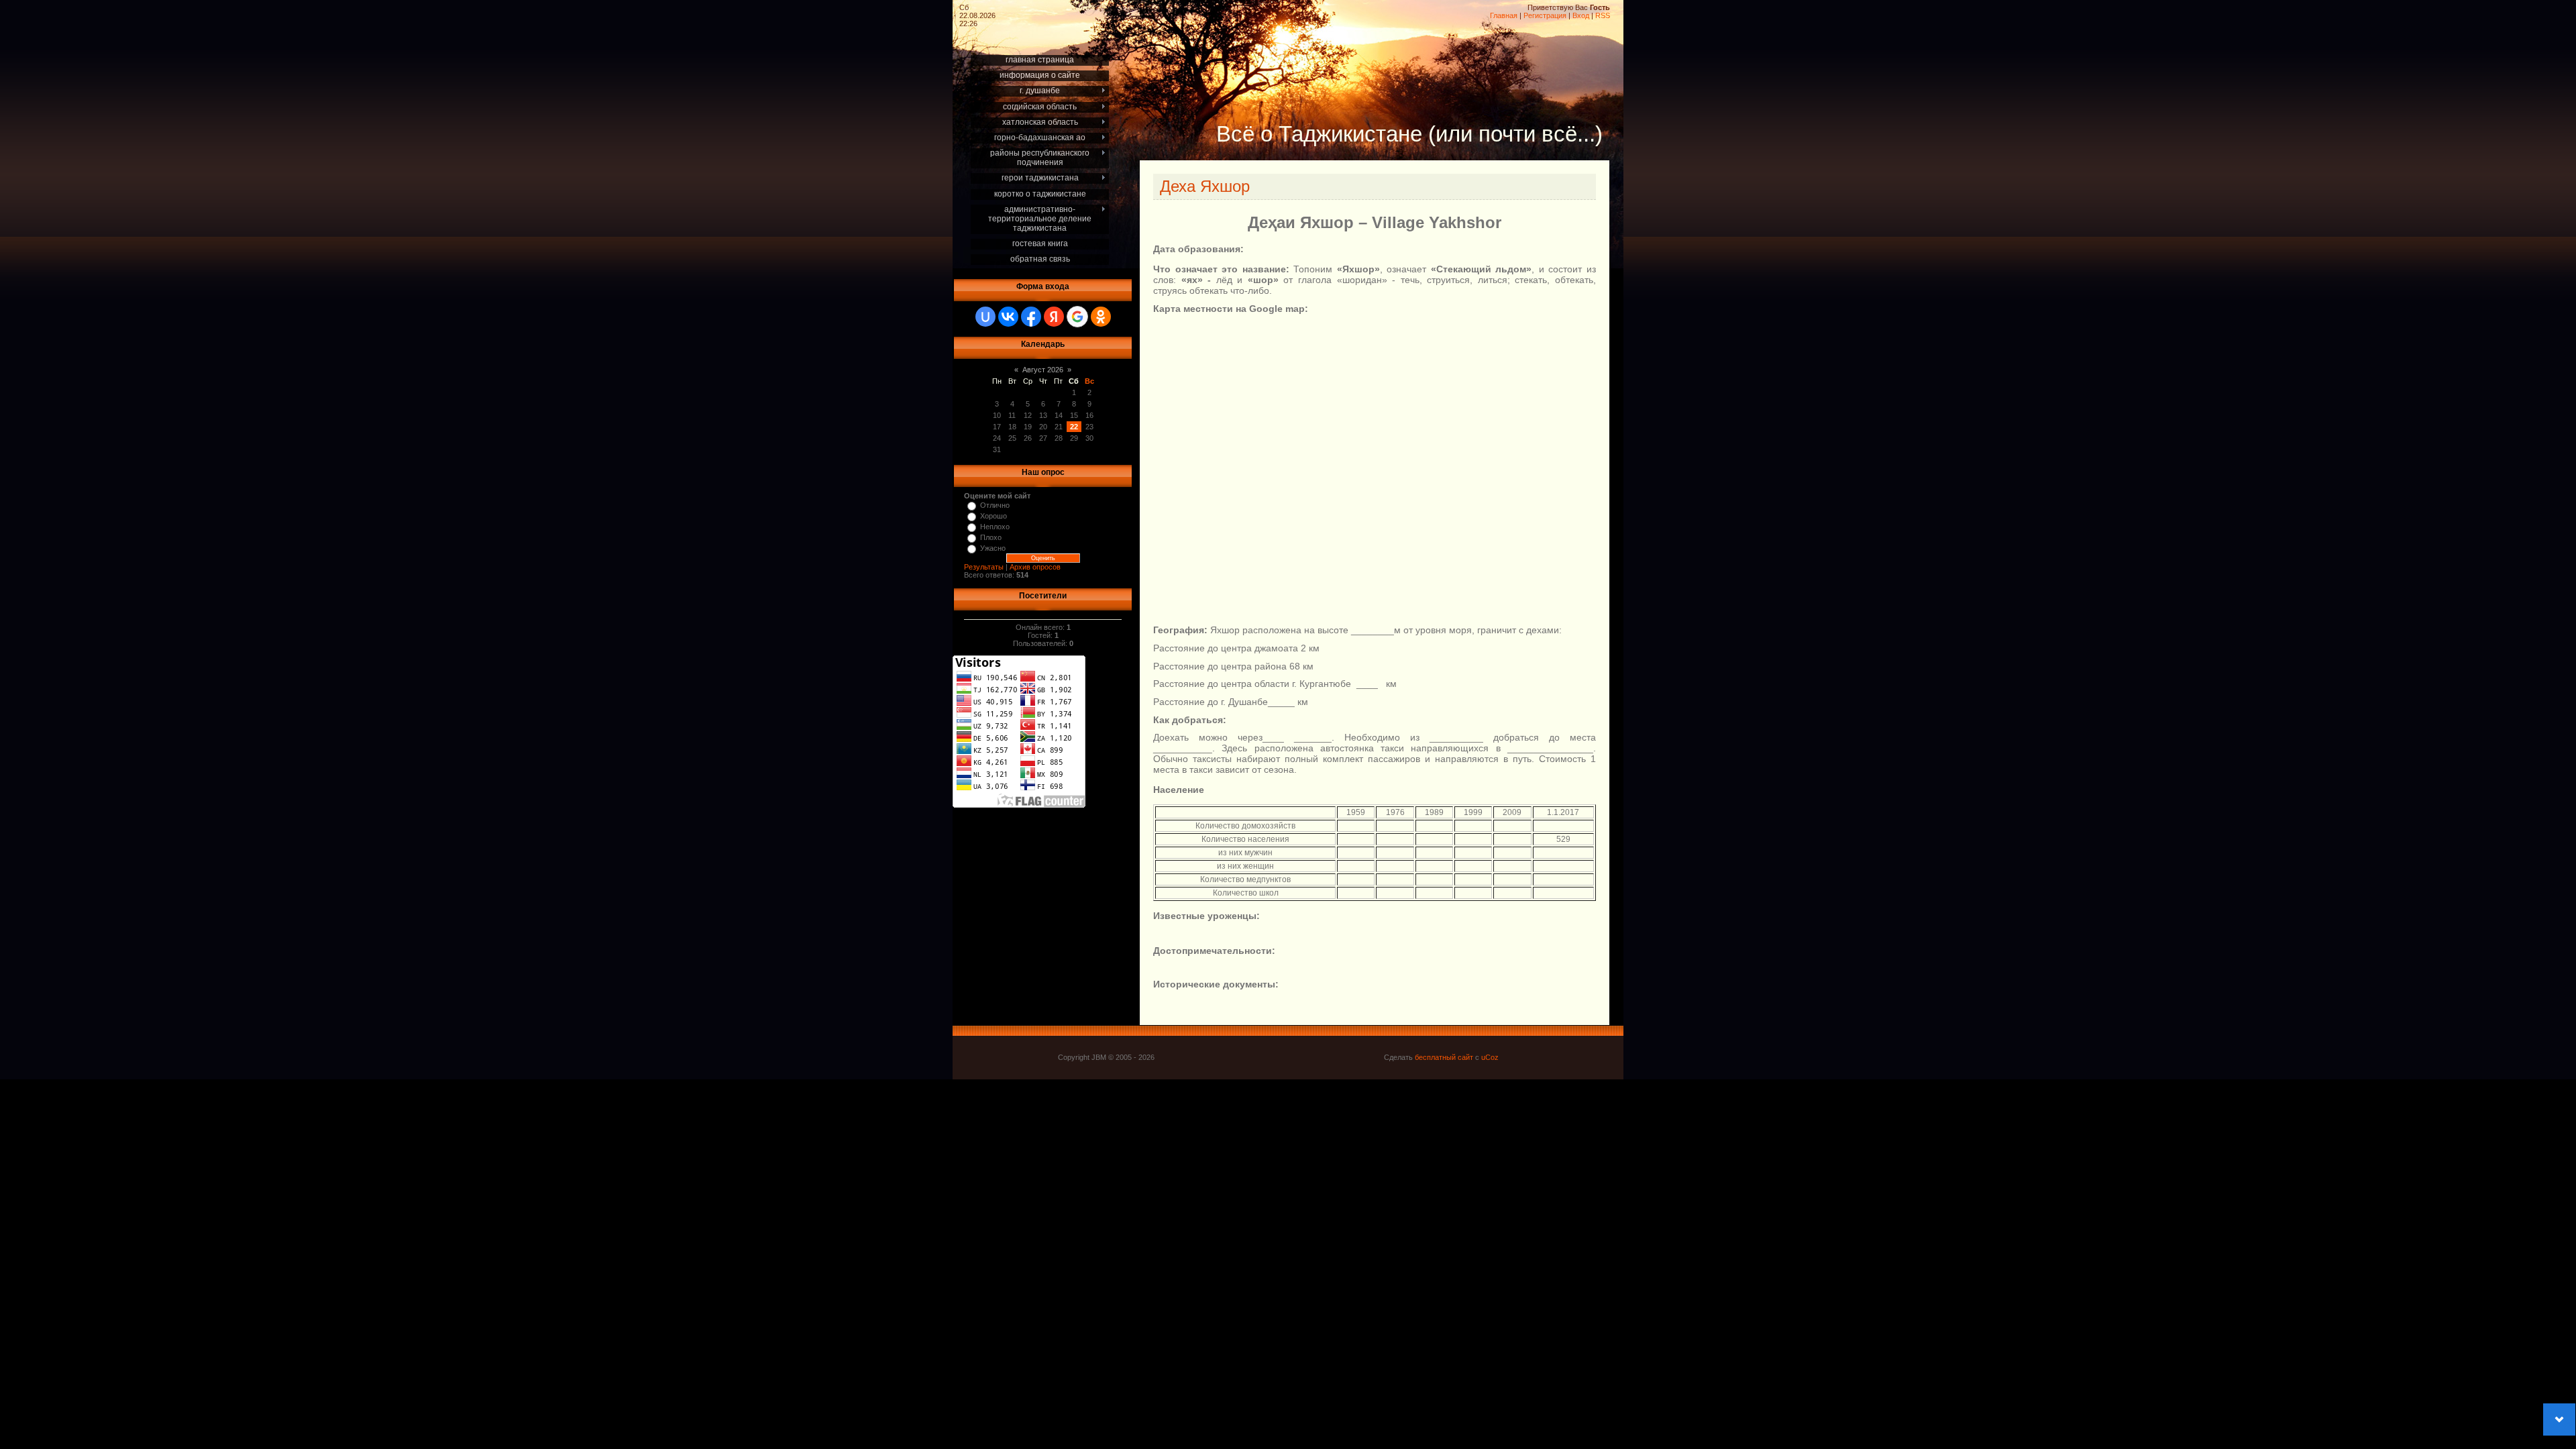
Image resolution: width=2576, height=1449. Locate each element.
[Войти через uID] (985, 317)
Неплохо (995, 527)
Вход (1581, 15)
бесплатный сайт (1444, 1057)
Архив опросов (1035, 567)
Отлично (995, 505)
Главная (1504, 15)
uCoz (1490, 1057)
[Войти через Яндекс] (1054, 317)
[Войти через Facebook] (1031, 317)
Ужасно (993, 548)
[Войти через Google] (1077, 317)
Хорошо (994, 516)
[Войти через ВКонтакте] (1008, 317)
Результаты (984, 567)
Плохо (991, 537)
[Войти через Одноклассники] (1101, 317)
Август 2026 (1043, 370)
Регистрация (1545, 15)
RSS (1603, 15)
